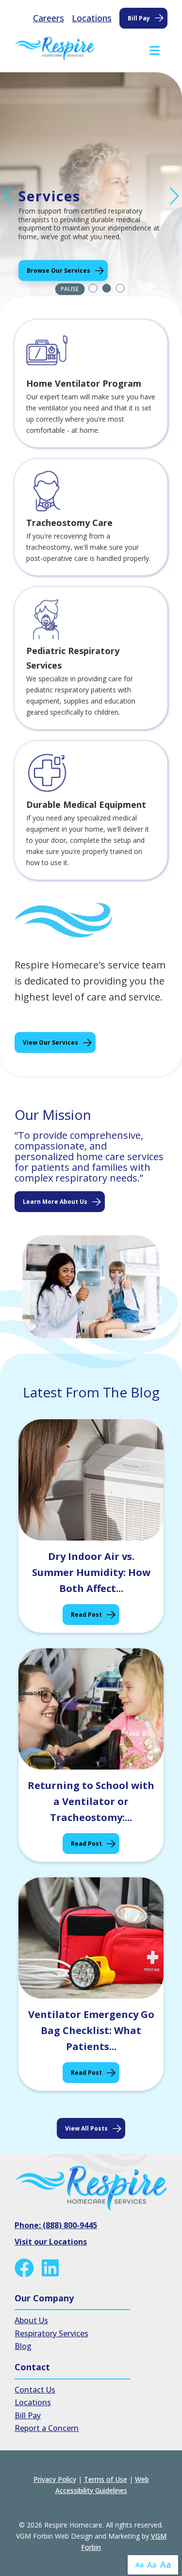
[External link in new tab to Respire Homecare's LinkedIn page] (52, 2268)
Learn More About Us (55, 1202)
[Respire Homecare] (55, 49)
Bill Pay (139, 18)
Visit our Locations (51, 2242)
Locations (92, 18)
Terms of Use (106, 2479)
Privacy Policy (55, 2479)
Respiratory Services (51, 2333)
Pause (70, 289)
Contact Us (35, 2390)
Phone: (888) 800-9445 (56, 2225)
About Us (31, 2320)
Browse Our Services (58, 271)
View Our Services (50, 1042)
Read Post (86, 1615)
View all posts (86, 2128)
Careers (49, 18)
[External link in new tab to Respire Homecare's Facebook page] (26, 2268)
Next (174, 196)
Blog (23, 2346)
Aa (140, 2565)
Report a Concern (47, 2428)
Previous (8, 196)
